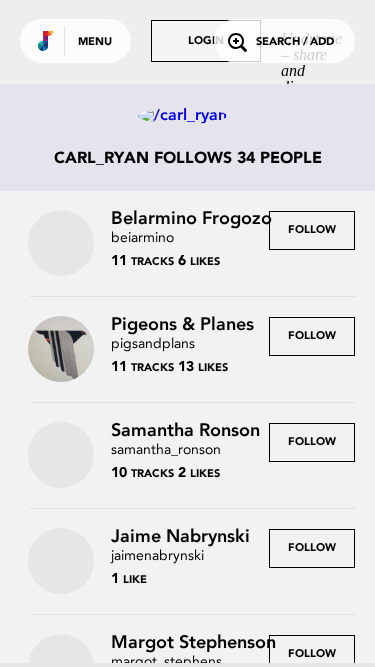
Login (206, 41)
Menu (95, 42)
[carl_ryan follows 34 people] (188, 116)
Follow (312, 230)
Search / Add (295, 42)
